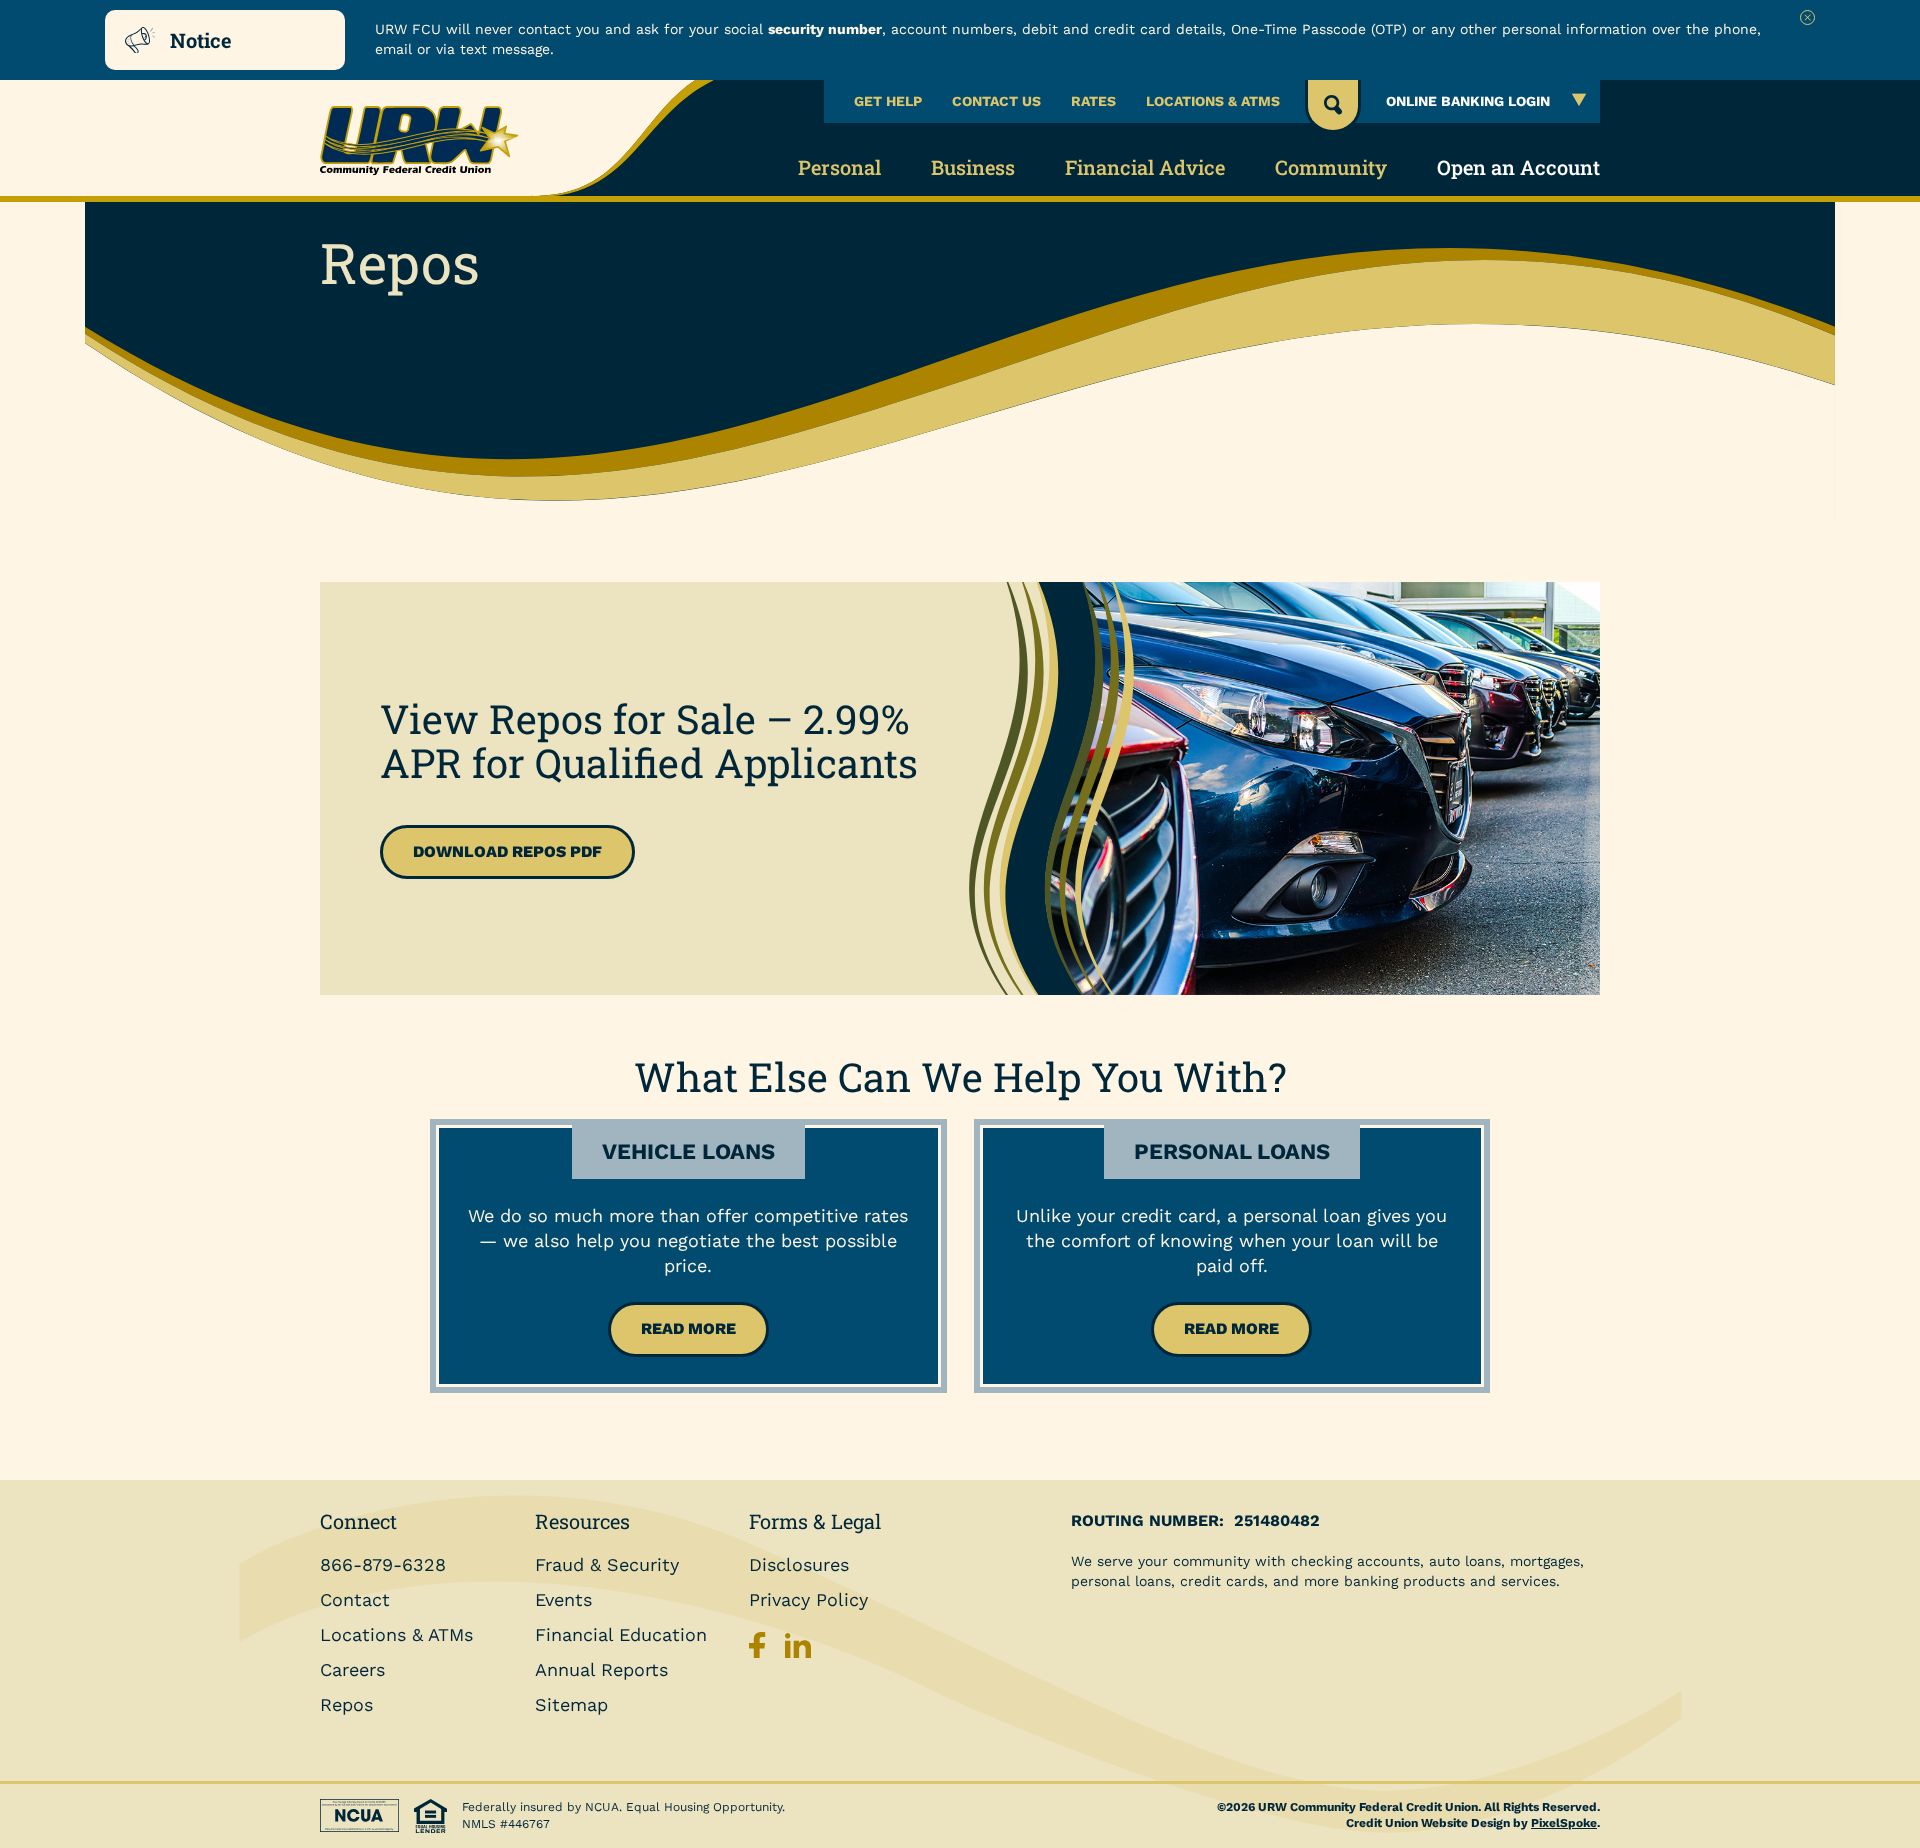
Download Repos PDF (507, 851)
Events (563, 1599)
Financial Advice (1145, 167)
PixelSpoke (1564, 1823)
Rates (1093, 101)
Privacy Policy (808, 1599)
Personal (839, 167)
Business (973, 167)
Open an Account (1518, 167)
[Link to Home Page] (430, 141)
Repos (346, 1704)
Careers (352, 1669)
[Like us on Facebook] (762, 1650)
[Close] (1807, 17)
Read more (688, 1328)
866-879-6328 (383, 1564)
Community (1331, 167)
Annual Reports (601, 1669)
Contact (355, 1599)
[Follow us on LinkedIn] (798, 1650)
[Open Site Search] (1333, 106)
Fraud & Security (607, 1564)
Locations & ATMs (1213, 101)
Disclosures (799, 1564)
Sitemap (571, 1704)
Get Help (888, 101)
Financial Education (621, 1634)
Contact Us (996, 101)
